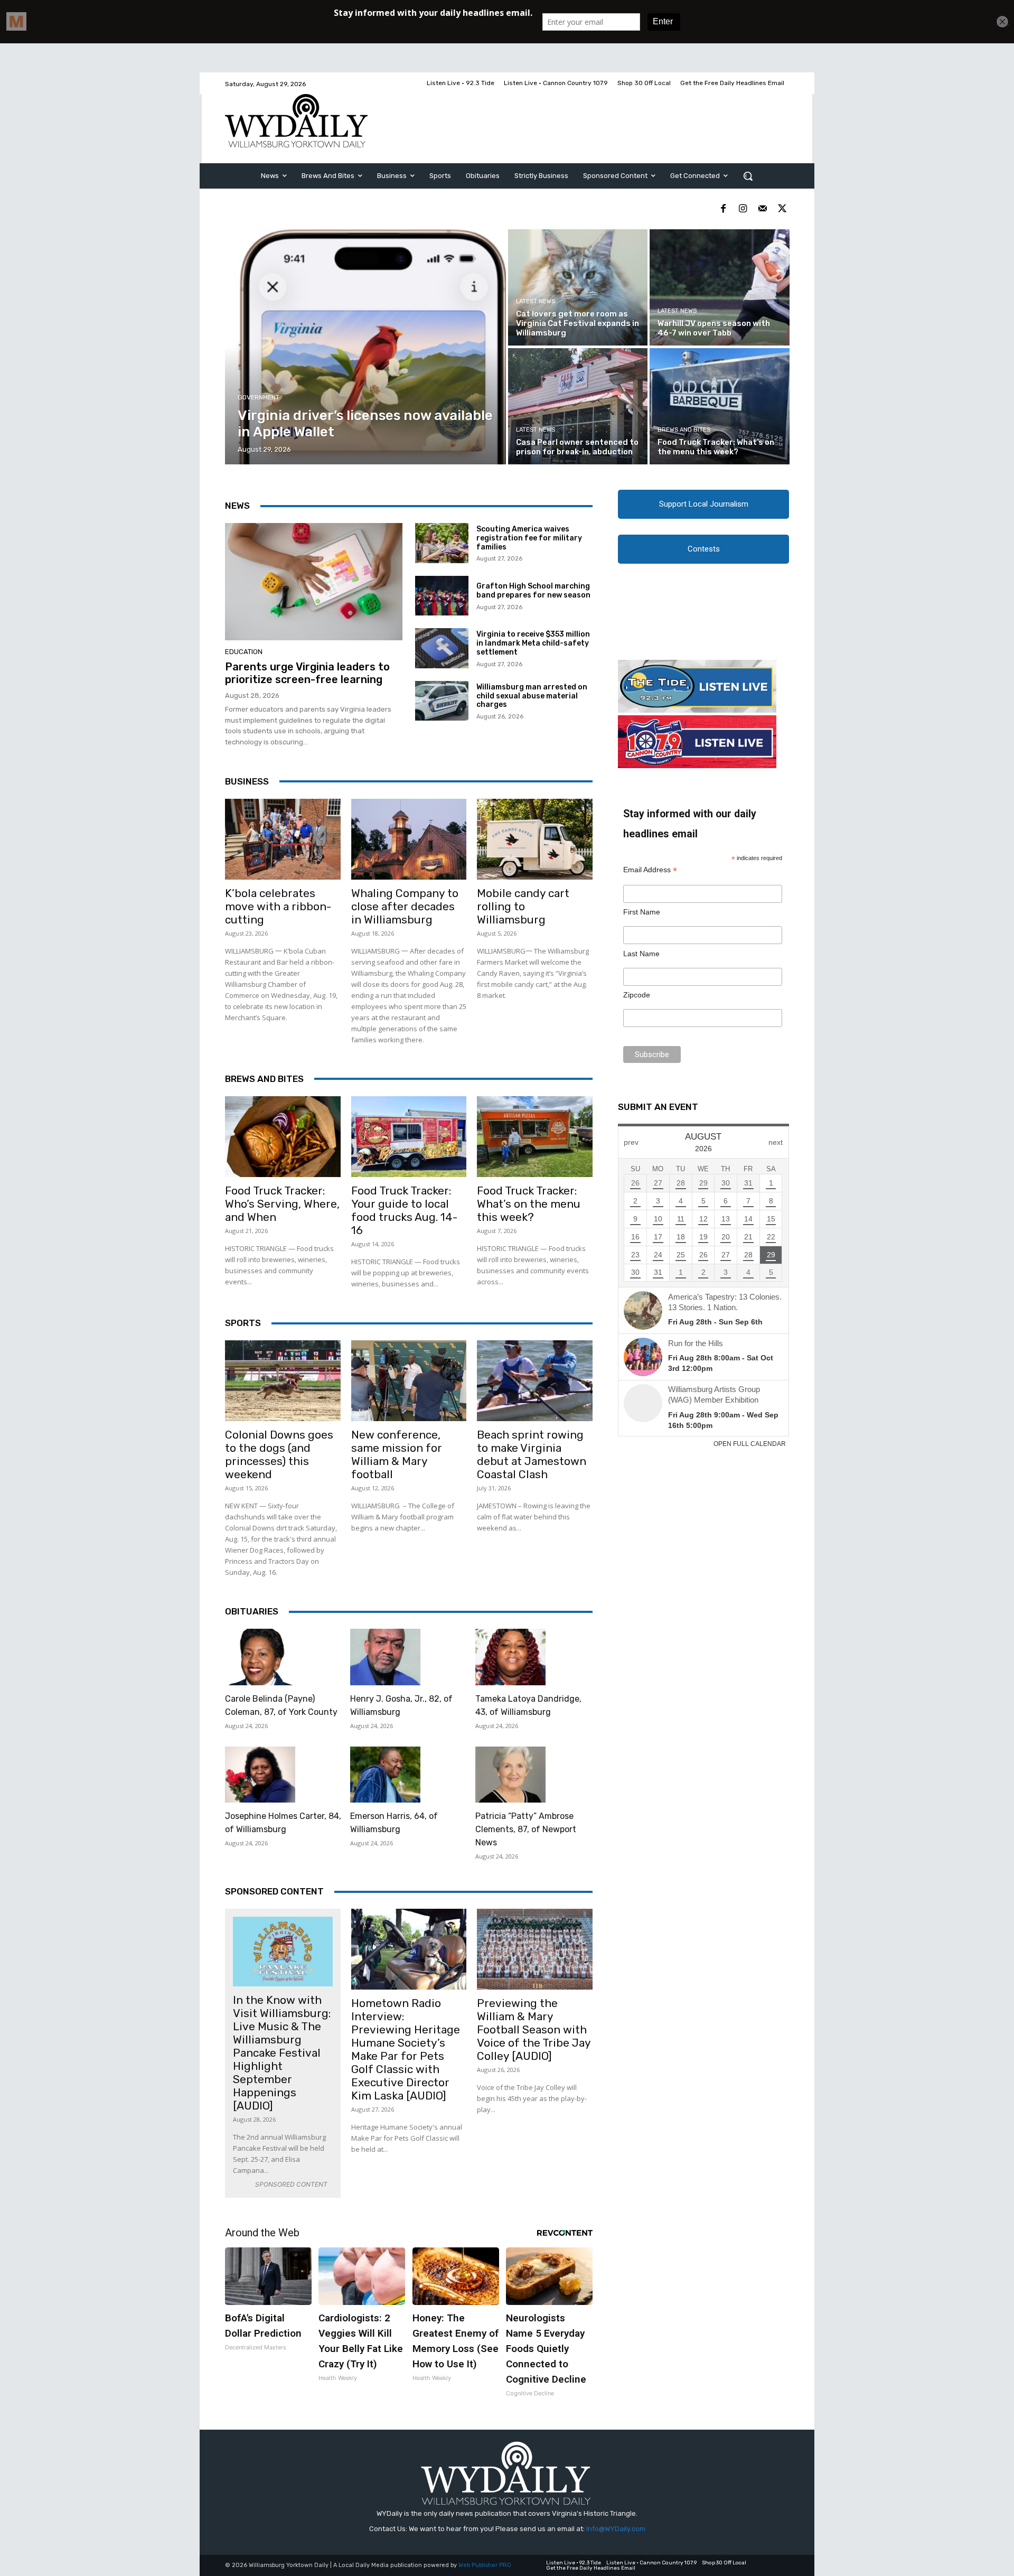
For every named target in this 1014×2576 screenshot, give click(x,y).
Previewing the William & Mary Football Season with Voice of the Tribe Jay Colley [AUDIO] (534, 2029)
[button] (748, 176)
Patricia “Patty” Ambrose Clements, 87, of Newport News (526, 1829)
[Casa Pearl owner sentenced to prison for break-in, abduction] (578, 406)
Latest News (536, 301)
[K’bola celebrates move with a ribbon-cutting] (283, 839)
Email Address (650, 870)
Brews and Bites (684, 430)
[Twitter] (782, 209)
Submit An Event (658, 1107)
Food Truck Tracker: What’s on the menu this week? (529, 1204)
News (237, 506)
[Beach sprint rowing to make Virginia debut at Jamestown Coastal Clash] (535, 1381)
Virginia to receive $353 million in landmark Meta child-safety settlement (533, 643)
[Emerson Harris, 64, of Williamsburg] (385, 1775)
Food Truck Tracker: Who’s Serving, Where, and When (282, 1204)
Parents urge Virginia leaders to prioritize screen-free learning (307, 673)
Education (244, 652)
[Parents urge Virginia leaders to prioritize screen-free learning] (314, 582)
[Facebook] (723, 209)
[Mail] (762, 209)
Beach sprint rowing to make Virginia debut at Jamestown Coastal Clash (532, 1454)
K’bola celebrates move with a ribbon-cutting (278, 906)
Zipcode (637, 995)
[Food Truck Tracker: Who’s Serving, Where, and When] (283, 1137)
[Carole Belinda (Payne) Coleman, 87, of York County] (260, 1657)
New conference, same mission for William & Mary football (397, 1454)
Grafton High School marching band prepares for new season (533, 591)
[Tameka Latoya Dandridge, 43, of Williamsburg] (510, 1657)
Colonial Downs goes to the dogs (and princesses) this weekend (279, 1454)
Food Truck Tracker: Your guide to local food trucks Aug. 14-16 (404, 1210)
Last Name (641, 954)
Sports (243, 1323)
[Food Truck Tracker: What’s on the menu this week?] (719, 406)
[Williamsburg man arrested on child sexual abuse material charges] (442, 701)
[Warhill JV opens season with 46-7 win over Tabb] (719, 287)
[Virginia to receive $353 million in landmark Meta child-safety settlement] (442, 648)
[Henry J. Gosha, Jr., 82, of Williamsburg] (385, 1657)
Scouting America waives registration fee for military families (529, 538)
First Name (642, 912)
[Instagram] (743, 209)
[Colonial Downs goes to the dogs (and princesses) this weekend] (283, 1381)
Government (259, 398)
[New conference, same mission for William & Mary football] (409, 1381)
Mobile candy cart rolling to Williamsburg (523, 906)
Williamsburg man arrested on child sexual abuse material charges (532, 696)
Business (247, 781)
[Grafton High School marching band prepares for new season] (442, 596)
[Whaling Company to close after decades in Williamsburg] (409, 839)
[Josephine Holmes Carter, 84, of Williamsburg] (260, 1775)
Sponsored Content (274, 1891)
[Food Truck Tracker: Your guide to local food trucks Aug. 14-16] (409, 1137)
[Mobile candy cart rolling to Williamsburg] (535, 839)
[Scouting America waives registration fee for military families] (442, 543)
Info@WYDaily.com (616, 2529)
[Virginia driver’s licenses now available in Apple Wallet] (366, 347)
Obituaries (252, 1611)
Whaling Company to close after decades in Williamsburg (405, 906)
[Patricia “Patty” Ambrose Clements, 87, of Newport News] (510, 1775)
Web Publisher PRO (485, 2565)
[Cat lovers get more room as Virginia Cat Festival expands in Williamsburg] (578, 287)
